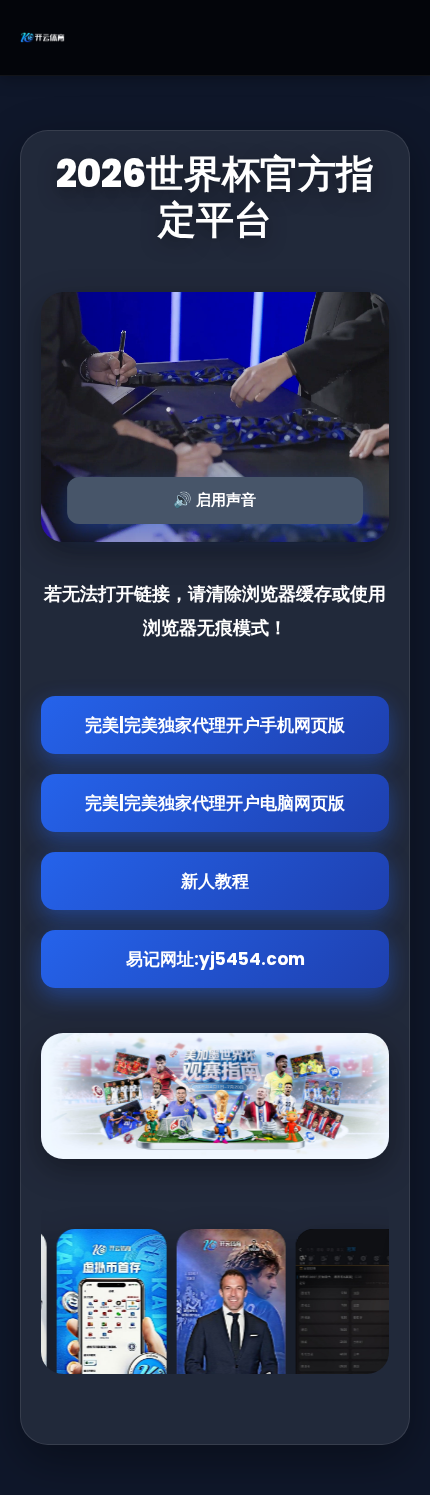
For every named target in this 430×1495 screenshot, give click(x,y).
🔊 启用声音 (214, 499)
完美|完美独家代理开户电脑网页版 (215, 803)
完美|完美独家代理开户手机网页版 (215, 725)
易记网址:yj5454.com (215, 959)
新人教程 (215, 881)
